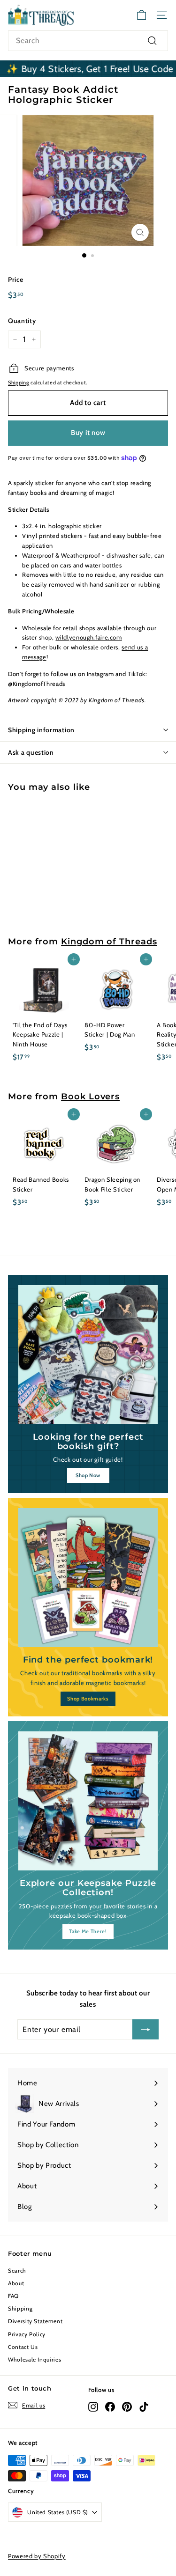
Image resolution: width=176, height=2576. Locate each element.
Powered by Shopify (37, 2556)
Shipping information (41, 730)
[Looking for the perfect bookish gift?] (88, 1355)
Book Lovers (90, 1096)
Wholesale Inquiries (34, 2359)
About (16, 2283)
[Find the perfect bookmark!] (88, 1578)
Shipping (19, 383)
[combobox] (88, 41)
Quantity (22, 321)
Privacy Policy (27, 2334)
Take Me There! (88, 1931)
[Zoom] (140, 232)
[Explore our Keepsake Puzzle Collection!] (88, 1801)
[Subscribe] (145, 2030)
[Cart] (142, 15)
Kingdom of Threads (109, 941)
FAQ (13, 2296)
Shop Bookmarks (88, 1699)
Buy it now (88, 433)
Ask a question (31, 752)
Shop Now (88, 1475)
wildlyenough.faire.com (88, 637)
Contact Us (23, 2347)
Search (17, 2271)
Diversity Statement (35, 2321)
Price (15, 280)
